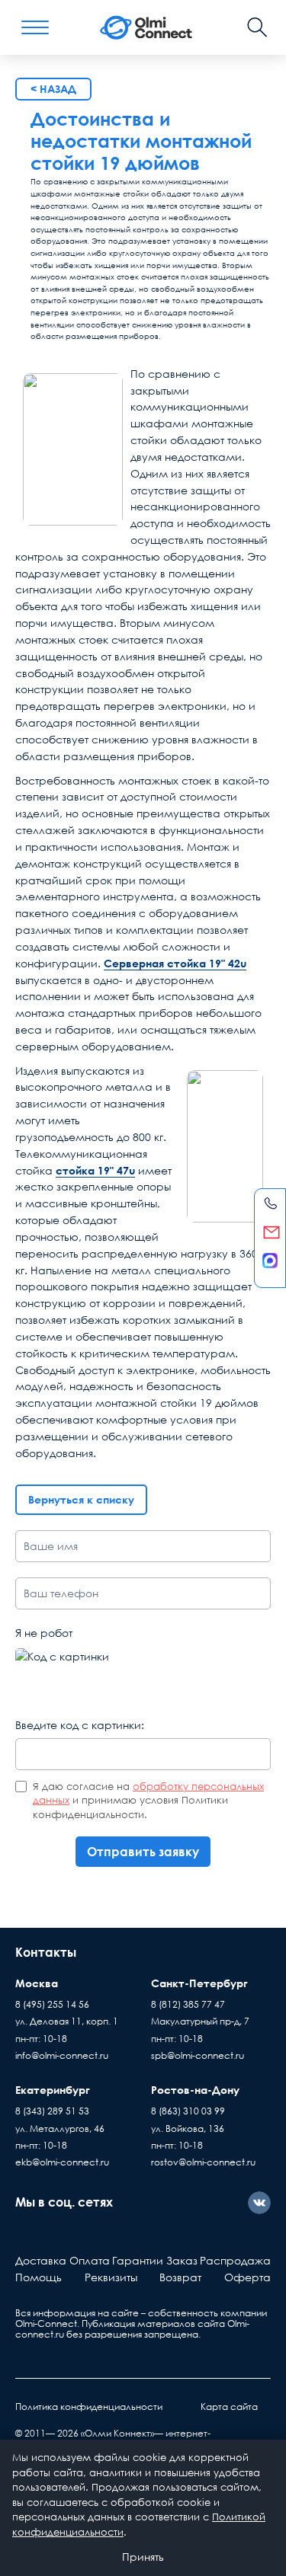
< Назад (53, 89)
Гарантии (138, 2260)
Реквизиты (111, 2277)
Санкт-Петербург (199, 1983)
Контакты (46, 1952)
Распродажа (235, 2260)
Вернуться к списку (81, 1499)
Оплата (90, 2260)
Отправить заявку (143, 1852)
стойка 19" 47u (95, 1170)
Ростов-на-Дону (195, 2090)
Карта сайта (229, 2407)
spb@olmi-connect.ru (198, 2055)
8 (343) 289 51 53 (52, 2111)
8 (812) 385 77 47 (188, 2004)
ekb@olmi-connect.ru (62, 2162)
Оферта (247, 2277)
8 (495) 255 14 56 (52, 2004)
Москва (37, 1983)
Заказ (182, 2260)
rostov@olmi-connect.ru (203, 2162)
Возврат (180, 2277)
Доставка (41, 2260)
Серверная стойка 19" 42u (175, 963)
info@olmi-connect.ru (62, 2055)
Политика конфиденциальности (89, 2407)
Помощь (39, 2277)
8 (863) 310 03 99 (188, 2111)
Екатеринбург (53, 2090)
